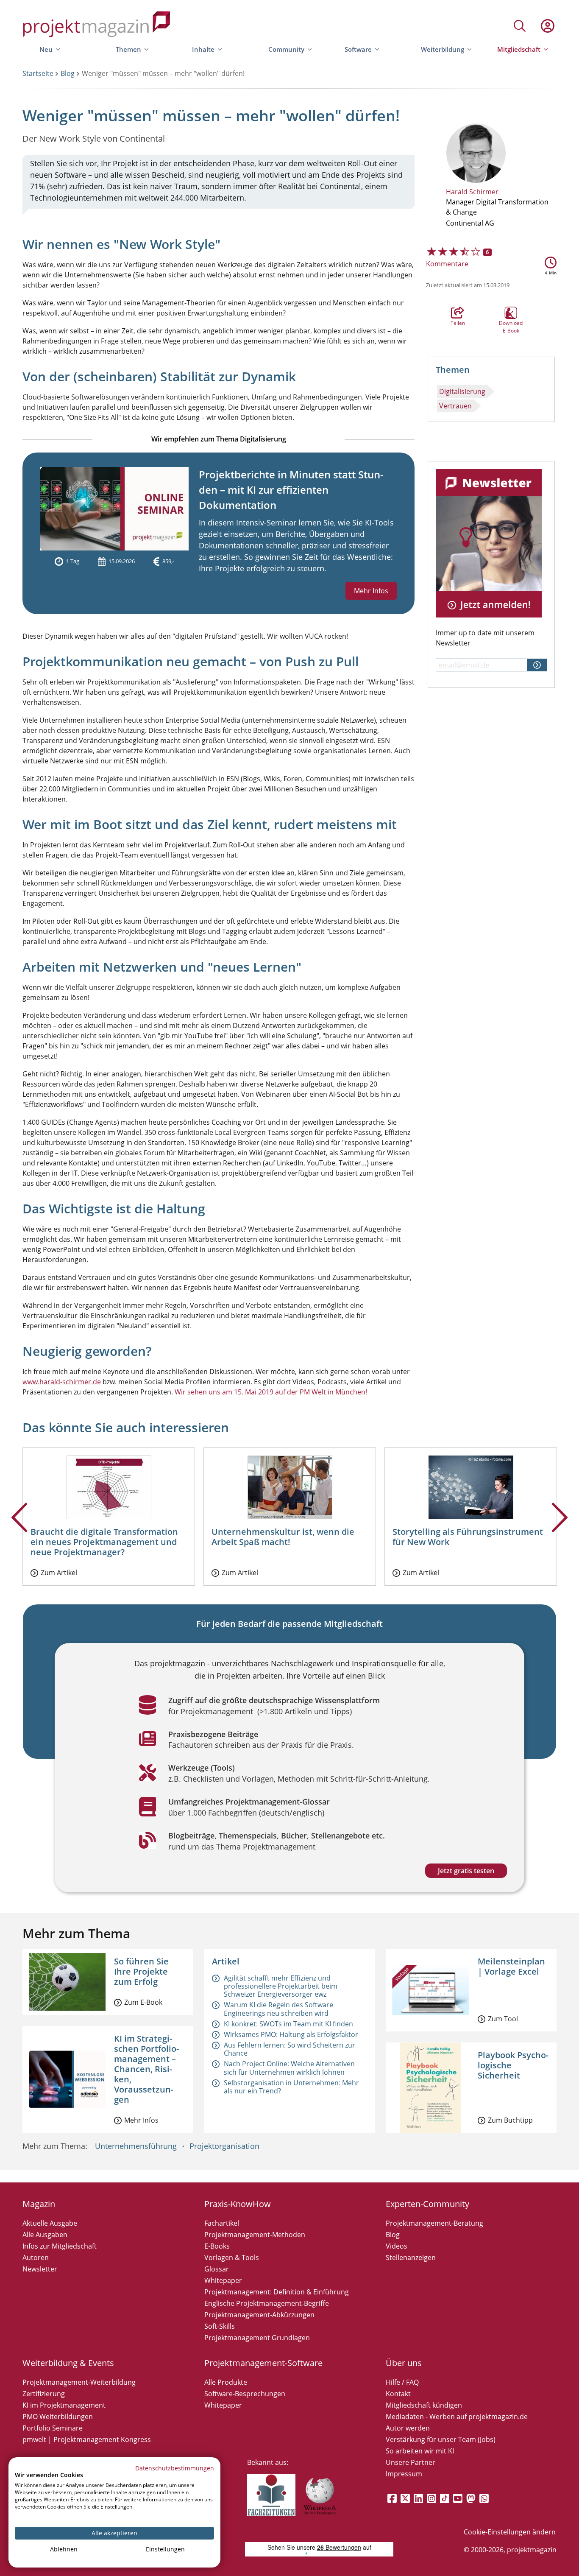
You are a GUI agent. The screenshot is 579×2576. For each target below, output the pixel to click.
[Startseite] (97, 26)
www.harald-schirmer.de (62, 1382)
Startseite (38, 73)
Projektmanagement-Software (263, 2363)
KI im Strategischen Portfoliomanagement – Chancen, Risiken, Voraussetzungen (146, 2069)
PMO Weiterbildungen (58, 2417)
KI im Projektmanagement (64, 2405)
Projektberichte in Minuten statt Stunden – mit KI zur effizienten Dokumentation (291, 490)
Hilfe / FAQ (402, 2382)
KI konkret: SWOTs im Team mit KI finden (288, 2024)
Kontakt (398, 2394)
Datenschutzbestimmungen (175, 2468)
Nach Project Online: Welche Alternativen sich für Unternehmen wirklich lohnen (289, 2068)
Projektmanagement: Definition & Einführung (277, 2292)
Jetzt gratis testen (466, 1871)
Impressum (404, 2474)
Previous (19, 1531)
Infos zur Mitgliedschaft (60, 2246)
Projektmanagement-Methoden (255, 2235)
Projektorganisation (224, 2146)
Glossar (217, 2269)
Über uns (404, 2363)
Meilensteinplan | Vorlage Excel (511, 1966)
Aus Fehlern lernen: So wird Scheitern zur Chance (289, 2049)
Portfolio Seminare (53, 2428)
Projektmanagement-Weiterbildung (79, 2382)
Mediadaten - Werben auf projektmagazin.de (457, 2417)
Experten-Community (427, 2204)
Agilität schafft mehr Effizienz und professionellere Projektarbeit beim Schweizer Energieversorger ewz (281, 1986)
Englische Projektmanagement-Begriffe (267, 2303)
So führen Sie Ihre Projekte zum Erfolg (141, 1971)
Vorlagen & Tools (232, 2257)
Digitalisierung (462, 391)
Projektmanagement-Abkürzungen (259, 2315)
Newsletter (40, 2269)
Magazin (39, 2204)
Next (560, 1531)
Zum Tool (503, 2019)
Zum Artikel (59, 1573)
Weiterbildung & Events (68, 2363)
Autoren (36, 2257)
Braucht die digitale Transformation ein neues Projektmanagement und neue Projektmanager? (104, 1542)
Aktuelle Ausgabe (50, 2223)
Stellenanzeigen (411, 2257)
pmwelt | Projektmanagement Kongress (87, 2439)
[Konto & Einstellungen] (547, 26)
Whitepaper (223, 2280)
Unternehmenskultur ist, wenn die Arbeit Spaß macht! (283, 1537)
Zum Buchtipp (510, 2120)
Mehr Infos (371, 591)
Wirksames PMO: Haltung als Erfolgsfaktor (291, 2034)
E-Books (217, 2246)
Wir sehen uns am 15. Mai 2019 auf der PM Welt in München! (271, 1392)
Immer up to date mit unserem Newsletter (485, 638)
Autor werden (408, 2428)
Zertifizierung (44, 2394)
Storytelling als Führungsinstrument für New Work (468, 1537)
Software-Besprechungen (245, 2394)
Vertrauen (455, 406)
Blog (68, 73)
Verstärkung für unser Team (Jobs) (441, 2439)
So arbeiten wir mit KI (420, 2451)
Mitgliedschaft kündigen (424, 2405)
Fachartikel (222, 2223)
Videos (397, 2246)
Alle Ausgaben (45, 2235)
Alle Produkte (226, 2382)
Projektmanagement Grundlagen (257, 2338)
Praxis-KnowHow (238, 2204)
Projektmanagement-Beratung (434, 2223)
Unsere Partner (411, 2462)
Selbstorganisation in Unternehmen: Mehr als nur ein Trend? (291, 2087)
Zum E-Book (143, 2002)
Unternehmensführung (136, 2146)
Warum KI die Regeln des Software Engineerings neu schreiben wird (278, 2009)
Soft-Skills (220, 2326)
